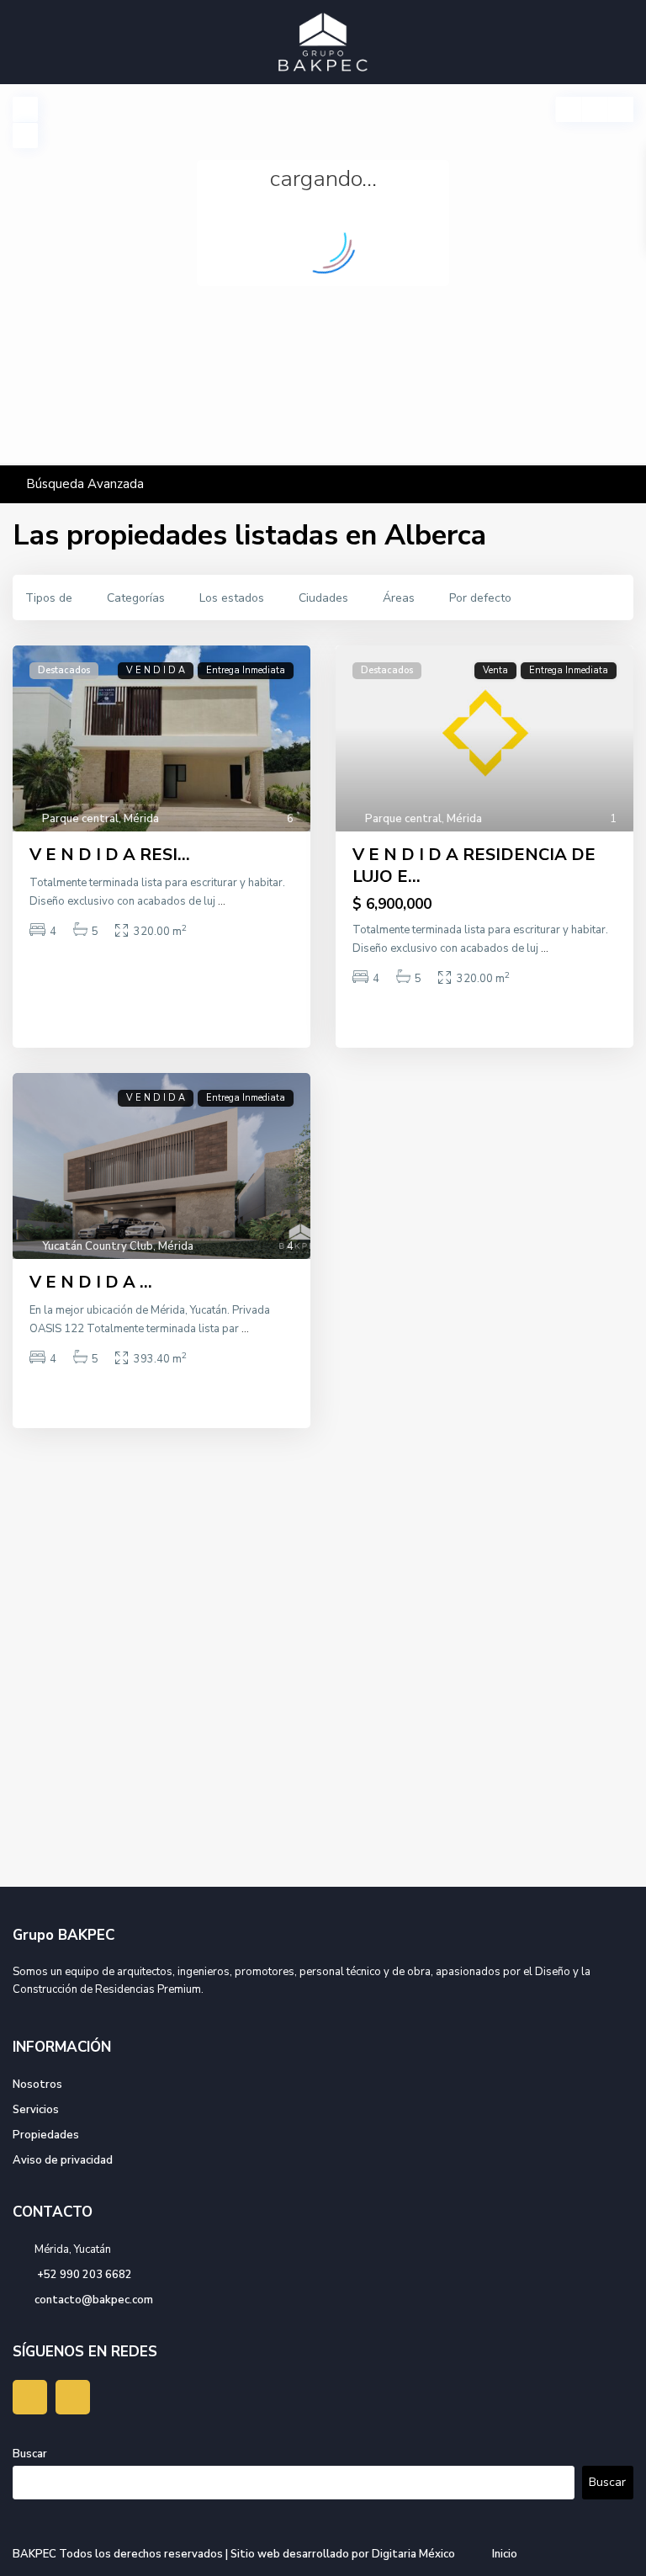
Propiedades (46, 2135)
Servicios (36, 2110)
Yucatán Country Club (98, 1246)
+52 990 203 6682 (83, 2275)
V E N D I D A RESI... (110, 855)
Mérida (141, 819)
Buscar (30, 2454)
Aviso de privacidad (63, 2160)
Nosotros (37, 2085)
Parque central (80, 819)
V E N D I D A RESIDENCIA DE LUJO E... (474, 866)
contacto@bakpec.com (94, 2300)
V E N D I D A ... (91, 1282)
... (222, 901)
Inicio (505, 2554)
